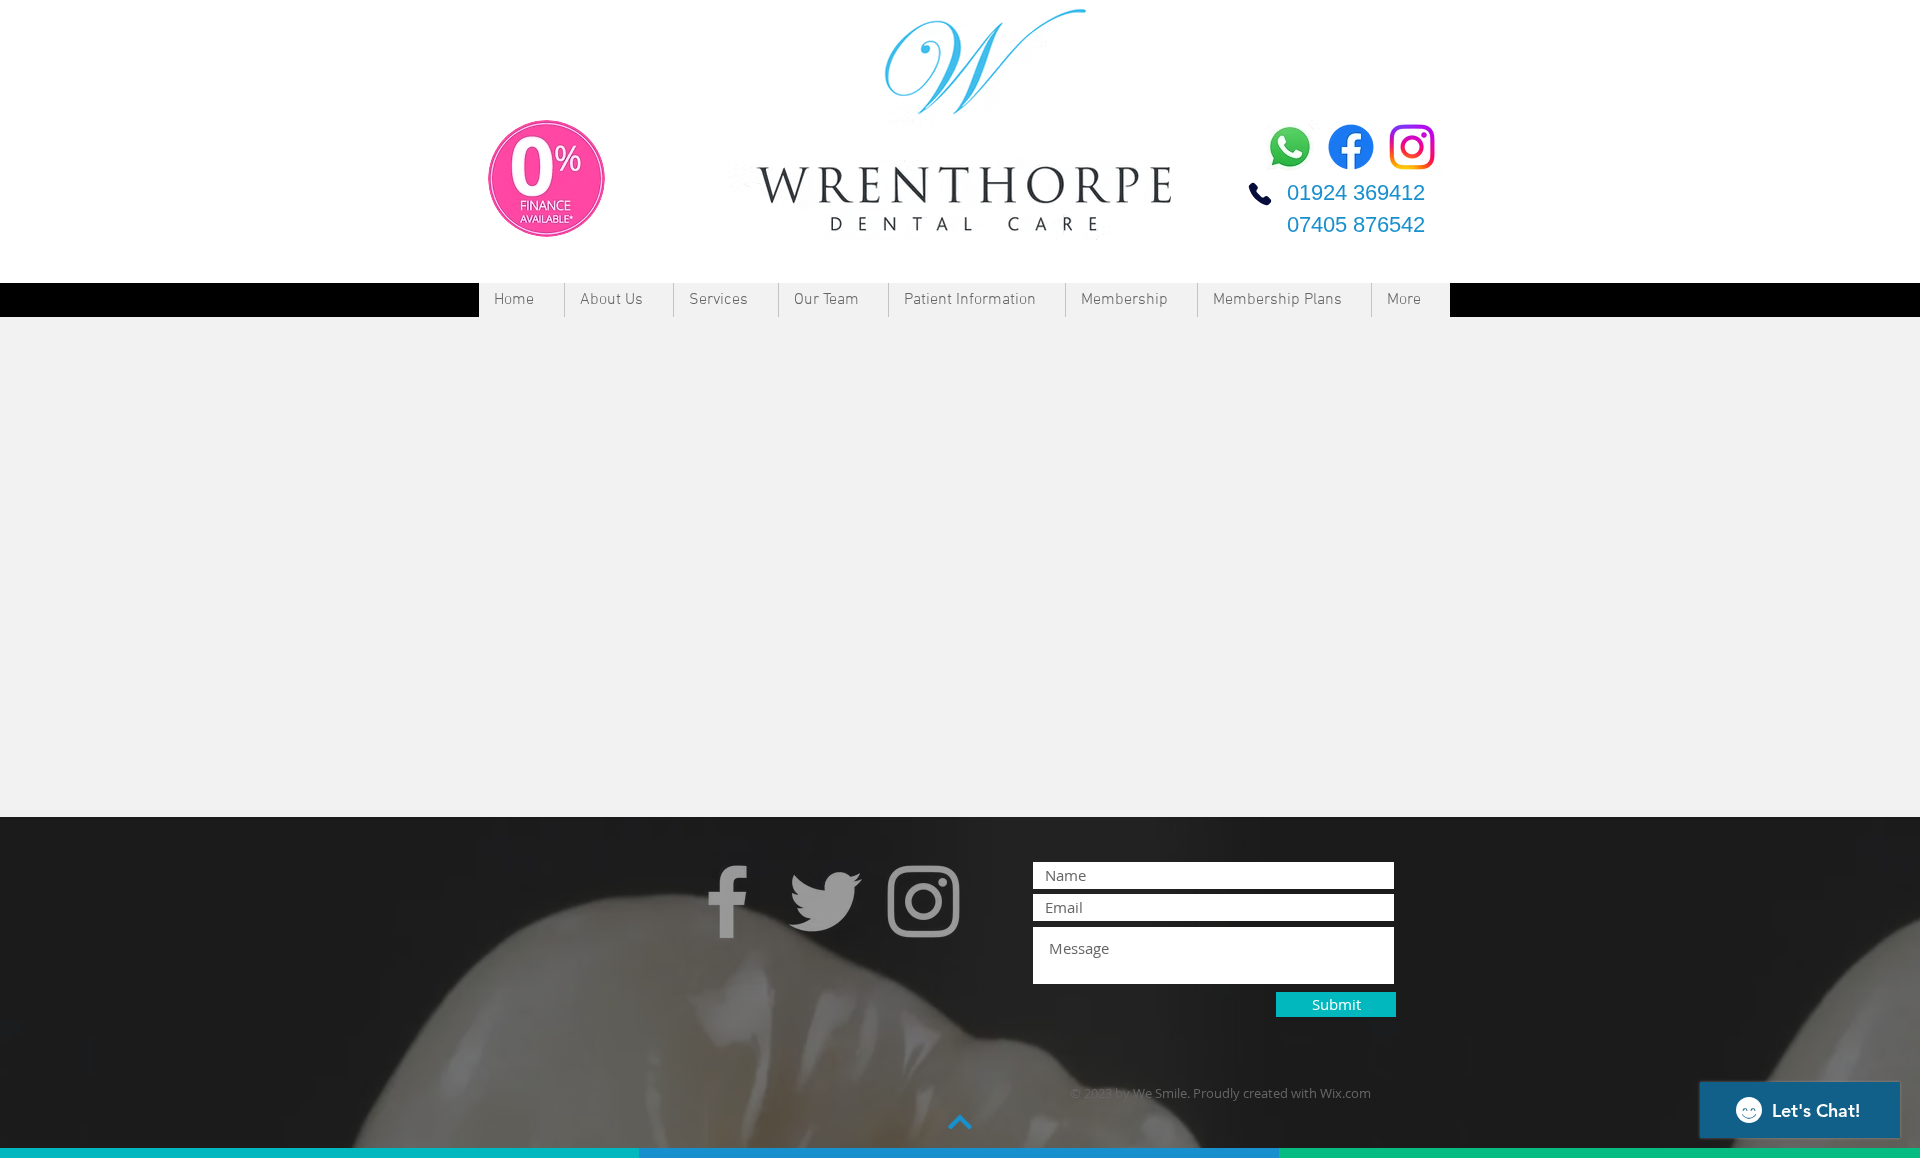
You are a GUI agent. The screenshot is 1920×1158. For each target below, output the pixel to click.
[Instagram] (1412, 147)
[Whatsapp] (1290, 147)
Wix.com (1345, 1093)
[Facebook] (1351, 147)
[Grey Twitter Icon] (825, 901)
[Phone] (1259, 194)
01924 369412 (1356, 192)
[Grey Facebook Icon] (727, 901)
